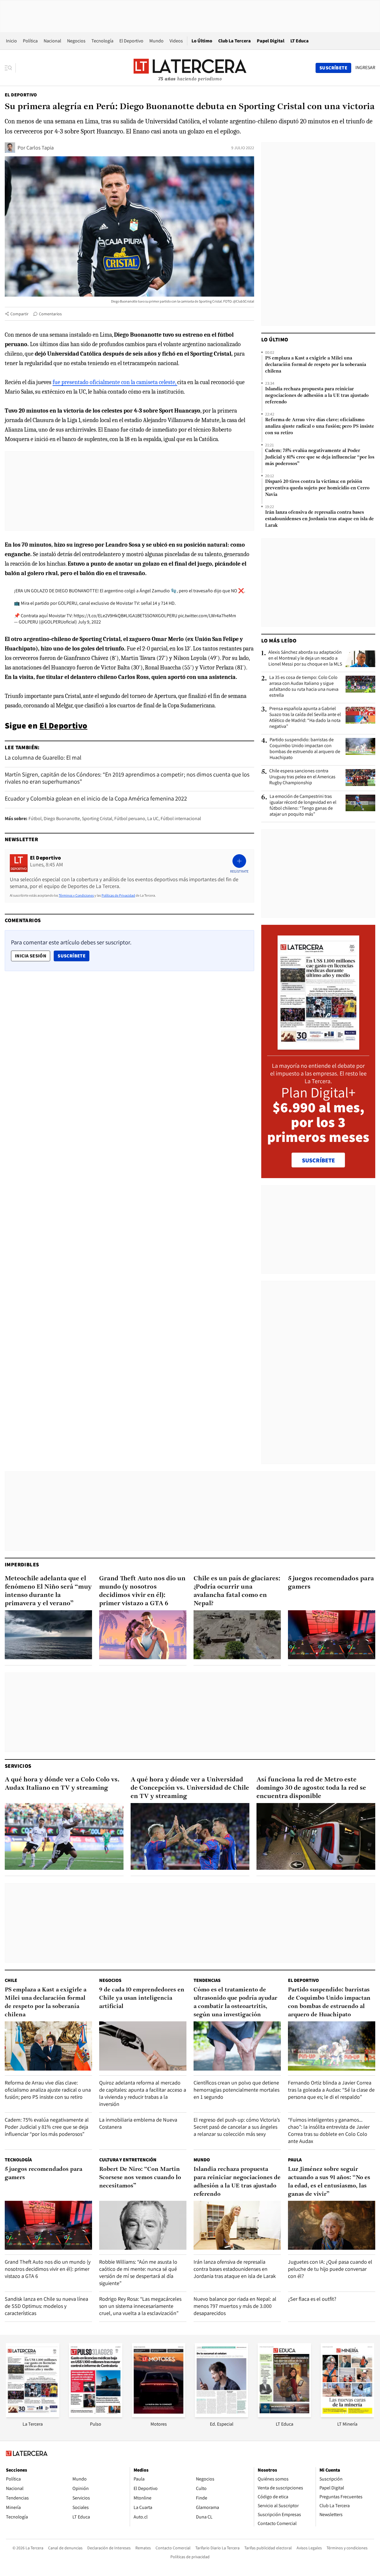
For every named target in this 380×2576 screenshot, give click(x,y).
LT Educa (300, 41)
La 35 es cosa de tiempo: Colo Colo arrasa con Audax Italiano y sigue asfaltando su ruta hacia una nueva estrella (304, 686)
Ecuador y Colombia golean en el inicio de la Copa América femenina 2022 (96, 798)
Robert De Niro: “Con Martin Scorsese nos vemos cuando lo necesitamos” (140, 2178)
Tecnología (102, 41)
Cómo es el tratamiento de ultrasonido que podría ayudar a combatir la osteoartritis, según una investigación (235, 2002)
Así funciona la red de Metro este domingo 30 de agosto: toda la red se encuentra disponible (311, 1788)
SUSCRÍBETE (318, 1160)
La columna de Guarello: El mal (43, 758)
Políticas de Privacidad (118, 895)
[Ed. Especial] (221, 2415)
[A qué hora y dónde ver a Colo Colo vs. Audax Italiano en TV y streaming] (64, 1836)
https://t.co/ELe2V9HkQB (99, 616)
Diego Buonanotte (62, 818)
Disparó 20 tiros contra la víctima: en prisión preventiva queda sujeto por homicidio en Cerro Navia (317, 488)
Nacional (52, 41)
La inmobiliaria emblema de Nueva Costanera (138, 2123)
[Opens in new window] (159, 2415)
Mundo (156, 41)
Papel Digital (271, 41)
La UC (153, 818)
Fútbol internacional (181, 818)
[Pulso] (96, 2415)
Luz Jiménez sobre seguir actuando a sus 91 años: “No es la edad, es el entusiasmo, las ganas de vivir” (329, 2182)
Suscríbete (73, 956)
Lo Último (202, 41)
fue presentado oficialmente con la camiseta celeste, (115, 382)
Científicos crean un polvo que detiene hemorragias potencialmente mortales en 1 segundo (236, 2090)
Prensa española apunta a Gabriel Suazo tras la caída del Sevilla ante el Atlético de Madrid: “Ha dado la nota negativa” (305, 717)
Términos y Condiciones (76, 895)
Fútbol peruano (130, 818)
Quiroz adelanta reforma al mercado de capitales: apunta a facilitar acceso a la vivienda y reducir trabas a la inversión (143, 2093)
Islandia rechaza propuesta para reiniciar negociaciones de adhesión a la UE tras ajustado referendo (317, 396)
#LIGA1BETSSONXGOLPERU (150, 616)
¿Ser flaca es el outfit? (312, 2299)
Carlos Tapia (40, 148)
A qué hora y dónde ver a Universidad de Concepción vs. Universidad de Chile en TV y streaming (190, 1788)
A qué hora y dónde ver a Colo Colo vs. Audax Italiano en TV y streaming (62, 1784)
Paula (295, 2160)
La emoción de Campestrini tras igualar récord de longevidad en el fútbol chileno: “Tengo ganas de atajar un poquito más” (303, 805)
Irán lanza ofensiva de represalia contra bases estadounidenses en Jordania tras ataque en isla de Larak (319, 519)
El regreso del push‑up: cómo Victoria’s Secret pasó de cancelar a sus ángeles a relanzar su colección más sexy (237, 2127)
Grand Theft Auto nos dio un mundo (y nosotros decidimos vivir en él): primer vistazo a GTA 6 (142, 1591)
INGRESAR (365, 68)
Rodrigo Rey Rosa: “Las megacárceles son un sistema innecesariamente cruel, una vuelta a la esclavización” (140, 2306)
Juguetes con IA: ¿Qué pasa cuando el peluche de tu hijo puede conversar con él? (330, 2269)
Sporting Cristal (97, 818)
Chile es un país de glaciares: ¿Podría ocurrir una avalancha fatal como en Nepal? (237, 1591)
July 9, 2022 (89, 622)
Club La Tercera (235, 41)
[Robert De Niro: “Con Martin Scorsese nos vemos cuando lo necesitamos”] (143, 2225)
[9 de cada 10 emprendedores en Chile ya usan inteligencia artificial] (143, 2046)
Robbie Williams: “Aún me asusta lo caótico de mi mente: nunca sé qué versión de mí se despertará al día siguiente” (138, 2272)
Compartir (19, 314)
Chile (11, 1980)
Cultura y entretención (128, 2160)
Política (30, 41)
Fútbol (35, 818)
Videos (176, 41)
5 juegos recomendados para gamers (331, 1583)
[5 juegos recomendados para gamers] (332, 1635)
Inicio (11, 41)
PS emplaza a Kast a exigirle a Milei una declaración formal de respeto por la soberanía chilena (316, 365)
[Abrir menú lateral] (10, 68)
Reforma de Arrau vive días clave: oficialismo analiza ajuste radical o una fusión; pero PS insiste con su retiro (320, 427)
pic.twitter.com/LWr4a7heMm (207, 616)
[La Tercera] (33, 2415)
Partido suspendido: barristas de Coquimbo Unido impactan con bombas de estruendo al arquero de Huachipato (305, 749)
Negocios (76, 41)
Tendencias (207, 1980)
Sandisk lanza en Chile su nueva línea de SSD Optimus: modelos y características (46, 2306)
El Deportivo (131, 41)
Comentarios (50, 314)
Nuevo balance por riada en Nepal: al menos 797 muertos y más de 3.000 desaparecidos (235, 2306)
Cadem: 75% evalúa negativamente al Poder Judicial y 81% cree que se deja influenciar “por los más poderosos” (320, 457)
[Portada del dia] (318, 1047)
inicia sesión (31, 956)
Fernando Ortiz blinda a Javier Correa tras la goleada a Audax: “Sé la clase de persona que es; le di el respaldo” (331, 2090)
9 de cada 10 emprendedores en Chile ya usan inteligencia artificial (142, 1998)
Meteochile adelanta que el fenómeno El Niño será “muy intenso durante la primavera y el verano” (48, 1591)
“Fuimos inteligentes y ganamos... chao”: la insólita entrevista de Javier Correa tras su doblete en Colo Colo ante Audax (329, 2130)
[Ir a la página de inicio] (190, 68)
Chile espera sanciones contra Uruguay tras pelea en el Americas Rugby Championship (302, 777)
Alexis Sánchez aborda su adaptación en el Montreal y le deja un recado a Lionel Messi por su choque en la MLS (305, 658)
